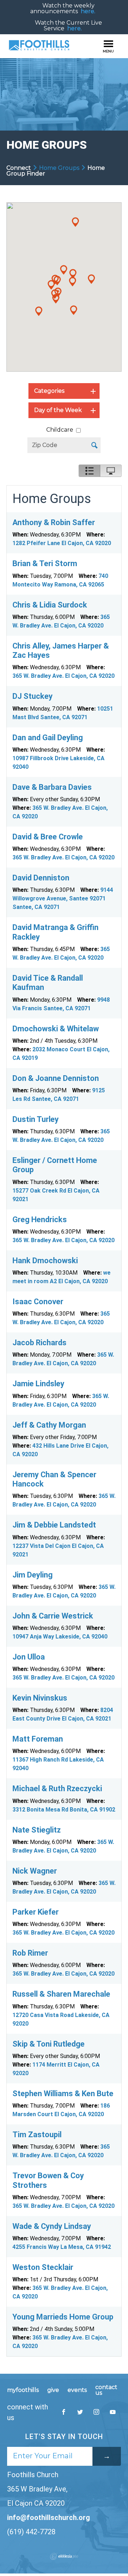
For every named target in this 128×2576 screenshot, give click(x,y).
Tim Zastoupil (37, 2135)
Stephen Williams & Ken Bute (63, 2094)
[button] (75, 222)
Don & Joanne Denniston (56, 1078)
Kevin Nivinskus (40, 1698)
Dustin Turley (36, 1119)
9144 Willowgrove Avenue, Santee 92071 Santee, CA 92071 (63, 898)
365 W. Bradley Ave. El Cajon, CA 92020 (63, 676)
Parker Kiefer (36, 1912)
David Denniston (41, 878)
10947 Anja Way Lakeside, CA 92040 (60, 1637)
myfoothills (23, 2390)
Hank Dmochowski (45, 1261)
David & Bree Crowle (48, 837)
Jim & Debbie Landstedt (54, 1525)
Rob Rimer (30, 1953)
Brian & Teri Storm (45, 563)
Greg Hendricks (40, 1220)
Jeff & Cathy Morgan (49, 1425)
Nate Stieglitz (37, 1830)
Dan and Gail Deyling (48, 738)
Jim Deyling (33, 1575)
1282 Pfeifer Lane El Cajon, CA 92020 (62, 543)
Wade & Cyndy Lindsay (52, 2226)
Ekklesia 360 (64, 2556)
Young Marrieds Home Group (63, 2317)
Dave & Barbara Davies (52, 787)
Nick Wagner (35, 1871)
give (53, 2390)
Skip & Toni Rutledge (49, 2044)
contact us (106, 2390)
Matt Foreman (38, 1739)
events (77, 2390)
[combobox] (64, 391)
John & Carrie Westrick (53, 1616)
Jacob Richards (39, 1343)
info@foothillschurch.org (49, 2517)
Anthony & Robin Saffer (54, 522)
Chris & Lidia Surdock (50, 605)
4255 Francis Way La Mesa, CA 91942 (62, 2247)
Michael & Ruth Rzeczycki (57, 1789)
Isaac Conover (38, 1302)
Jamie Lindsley (38, 1384)
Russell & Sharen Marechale (61, 1994)
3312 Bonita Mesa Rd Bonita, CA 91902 (64, 1810)
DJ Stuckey (33, 696)
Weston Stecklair (43, 2267)
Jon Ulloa (29, 1657)
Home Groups (59, 168)
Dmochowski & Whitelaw (56, 1029)
